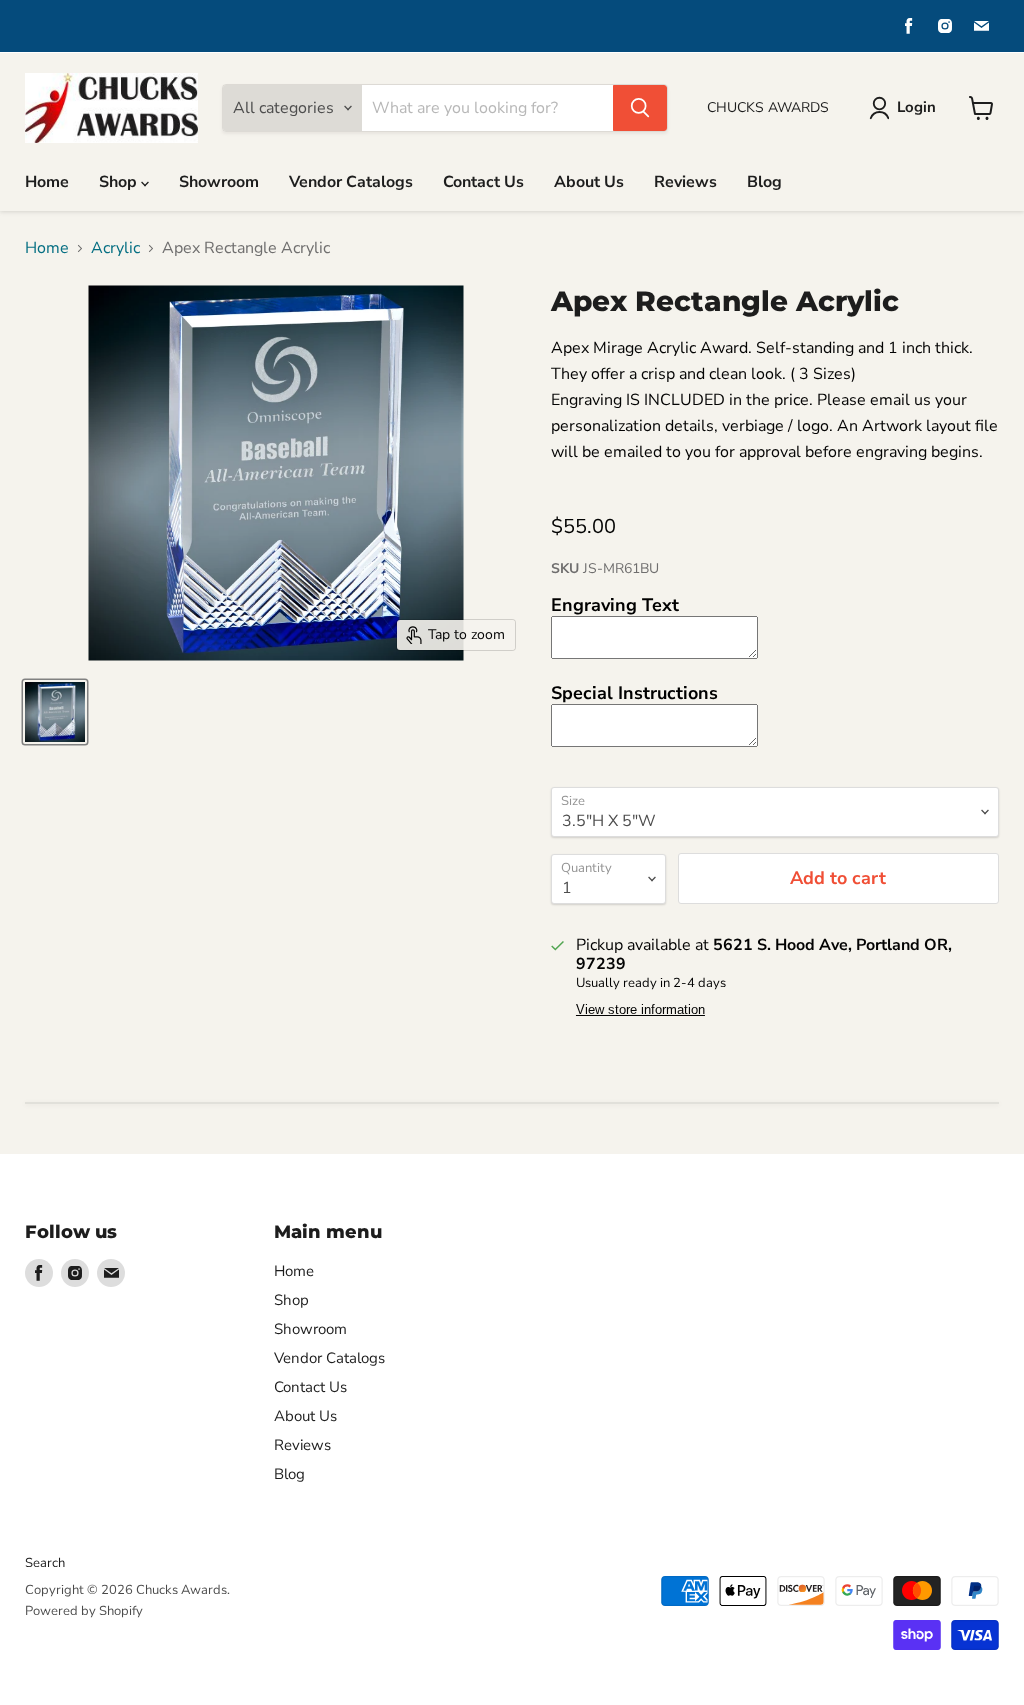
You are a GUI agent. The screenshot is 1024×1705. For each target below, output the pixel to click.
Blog (764, 182)
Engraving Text (615, 605)
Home (47, 182)
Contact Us (483, 182)
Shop (120, 182)
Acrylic (115, 248)
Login (916, 107)
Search (45, 1563)
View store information (640, 1010)
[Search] (640, 108)
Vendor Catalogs (351, 182)
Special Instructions (634, 693)
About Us (589, 182)
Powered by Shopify (84, 1611)
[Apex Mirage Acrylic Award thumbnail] (55, 712)
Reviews (685, 182)
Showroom (219, 182)
